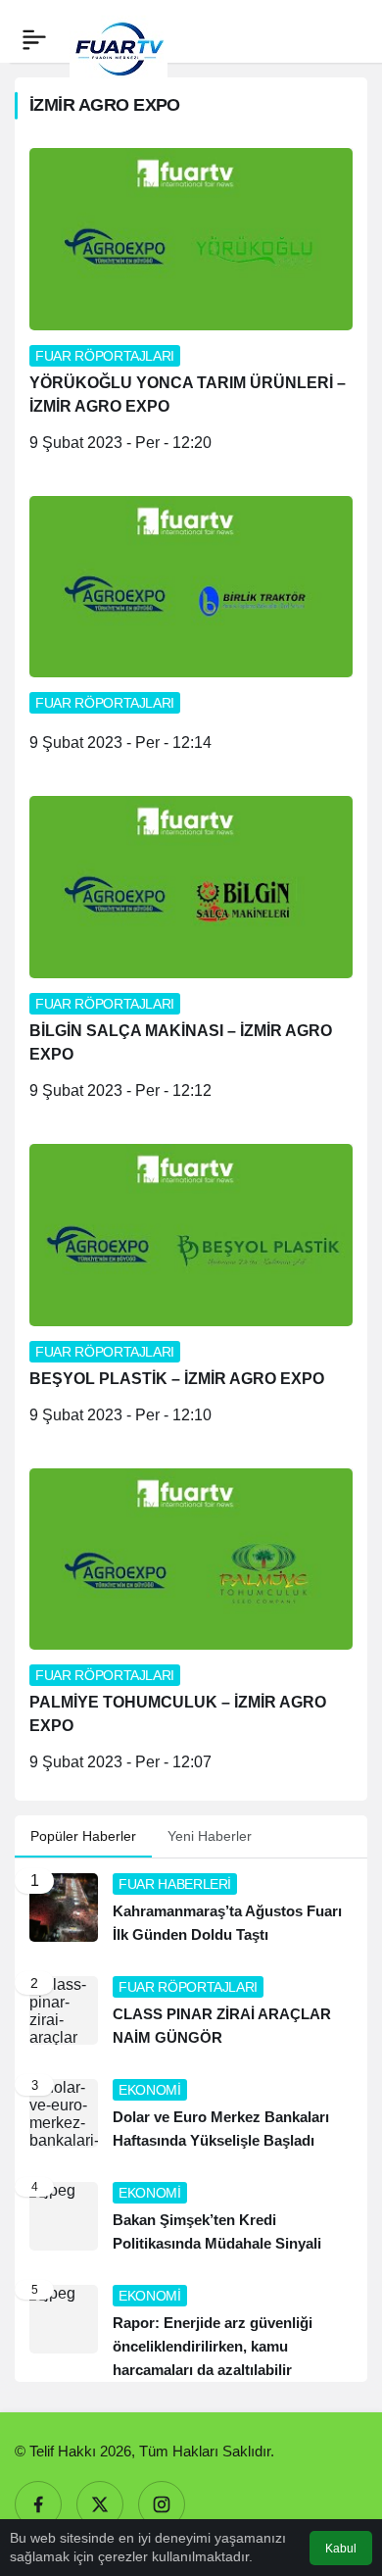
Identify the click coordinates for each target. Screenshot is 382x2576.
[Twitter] (100, 2504)
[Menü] (34, 39)
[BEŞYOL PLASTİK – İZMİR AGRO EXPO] (191, 1291)
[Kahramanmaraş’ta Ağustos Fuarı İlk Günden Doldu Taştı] (191, 1910)
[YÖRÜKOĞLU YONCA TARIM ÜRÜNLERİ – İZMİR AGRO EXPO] (191, 307)
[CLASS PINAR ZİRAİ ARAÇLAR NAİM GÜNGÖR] (191, 2013)
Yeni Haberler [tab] (210, 1836)
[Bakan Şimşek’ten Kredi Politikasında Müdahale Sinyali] (191, 2219)
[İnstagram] (162, 2504)
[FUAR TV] (119, 39)
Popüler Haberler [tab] (83, 1836)
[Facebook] (38, 2504)
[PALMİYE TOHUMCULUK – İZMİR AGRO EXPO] (191, 1628)
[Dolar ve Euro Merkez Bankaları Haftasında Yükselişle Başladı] (191, 2116)
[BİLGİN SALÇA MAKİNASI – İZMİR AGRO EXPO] (191, 955)
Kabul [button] (341, 2549)
